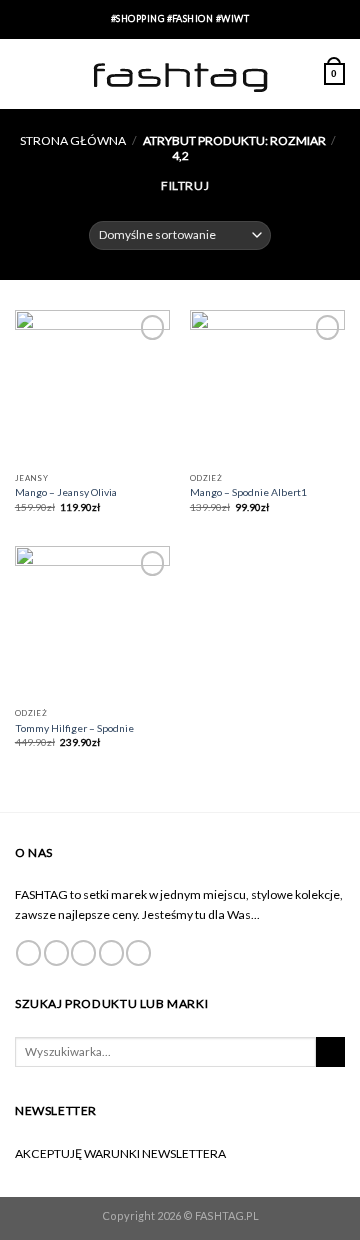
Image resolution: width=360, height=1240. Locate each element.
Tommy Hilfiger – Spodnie (74, 728)
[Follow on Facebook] (28, 953)
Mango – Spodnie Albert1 (248, 492)
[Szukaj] (330, 1052)
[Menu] (24, 74)
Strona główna (73, 140)
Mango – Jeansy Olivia (66, 492)
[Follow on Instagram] (56, 953)
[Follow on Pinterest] (138, 953)
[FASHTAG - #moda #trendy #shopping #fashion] (180, 74)
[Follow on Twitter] (83, 953)
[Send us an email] (111, 953)
